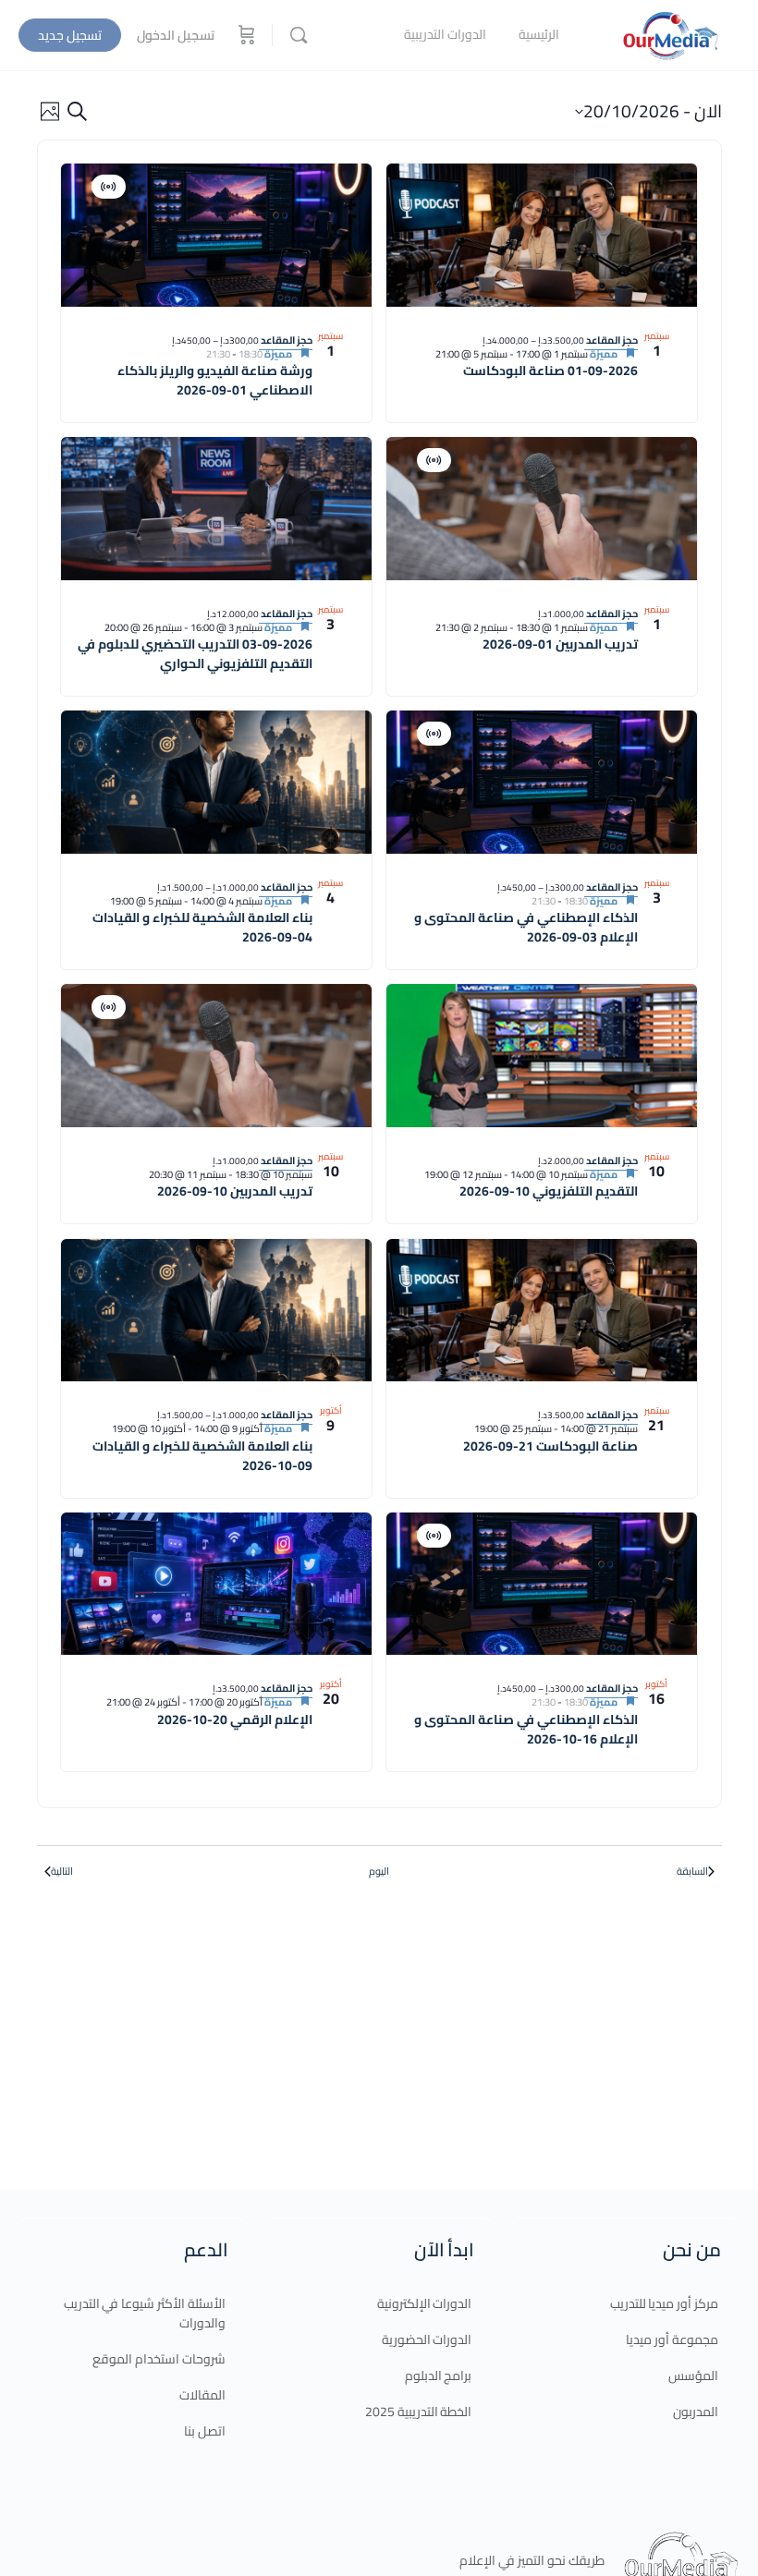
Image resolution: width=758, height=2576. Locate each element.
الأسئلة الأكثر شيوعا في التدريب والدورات (145, 2313)
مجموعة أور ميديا (672, 2339)
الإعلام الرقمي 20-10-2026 (235, 1719)
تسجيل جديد (70, 35)
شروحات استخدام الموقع (159, 2359)
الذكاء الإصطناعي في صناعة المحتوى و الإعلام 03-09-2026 (526, 927)
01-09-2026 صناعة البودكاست (550, 371)
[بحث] (299, 35)
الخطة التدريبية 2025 (419, 2412)
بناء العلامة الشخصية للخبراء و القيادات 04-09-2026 (202, 927)
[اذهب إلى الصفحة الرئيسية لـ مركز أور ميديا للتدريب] (670, 33)
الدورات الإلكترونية (425, 2303)
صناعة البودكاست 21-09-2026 (550, 1446)
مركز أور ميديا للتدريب (664, 2303)
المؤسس (693, 2376)
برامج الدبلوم (439, 2376)
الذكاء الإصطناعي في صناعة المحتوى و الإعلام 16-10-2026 (526, 1729)
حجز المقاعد (611, 340)
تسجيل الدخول (176, 35)
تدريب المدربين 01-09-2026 (560, 644)
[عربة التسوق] (245, 35)
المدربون (696, 2412)
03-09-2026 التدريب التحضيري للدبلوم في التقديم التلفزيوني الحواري (195, 654)
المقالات (202, 2395)
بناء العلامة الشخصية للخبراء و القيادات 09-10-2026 (202, 1456)
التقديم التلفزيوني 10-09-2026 (549, 1191)
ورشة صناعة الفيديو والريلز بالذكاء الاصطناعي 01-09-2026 (215, 380)
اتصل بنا (205, 2431)
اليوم (379, 1871)
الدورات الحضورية (427, 2339)
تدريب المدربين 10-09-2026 (235, 1191)
